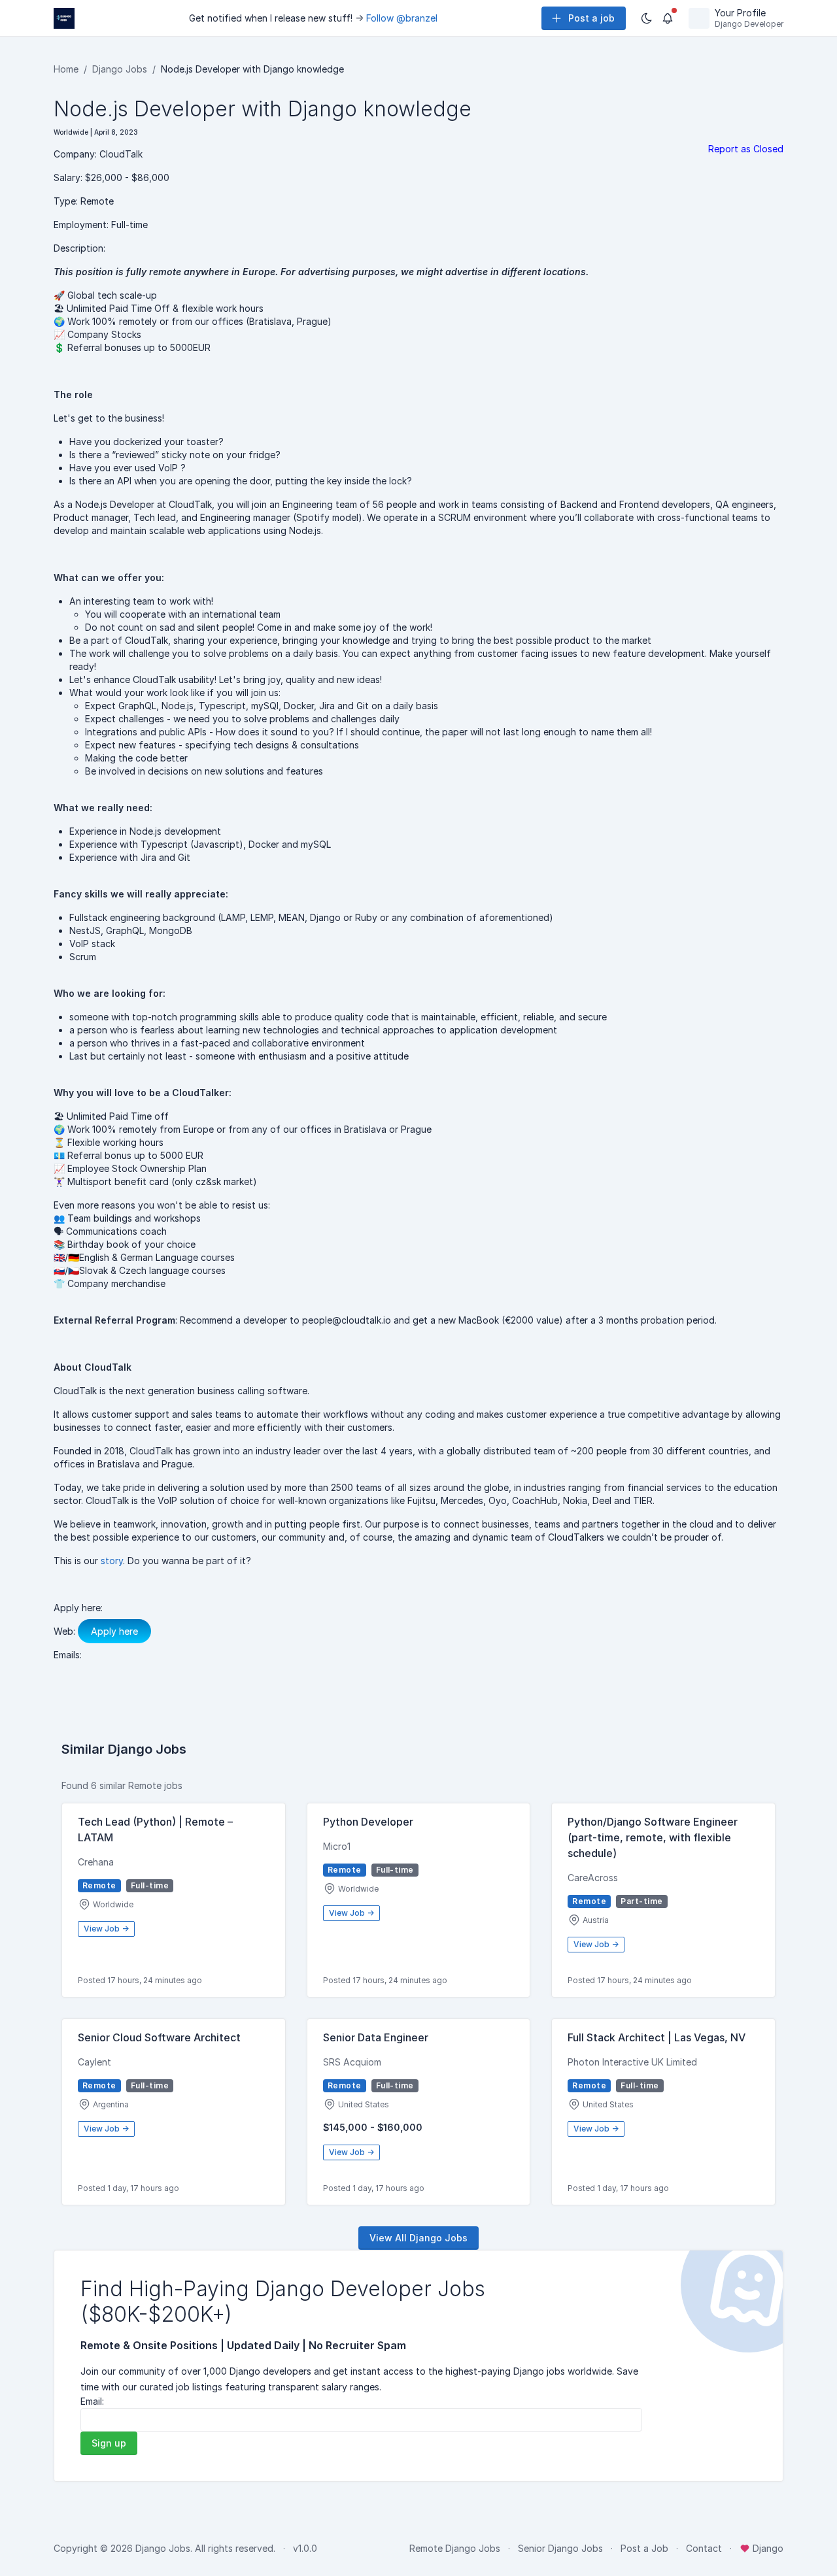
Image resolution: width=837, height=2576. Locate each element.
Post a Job (644, 2548)
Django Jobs (120, 69)
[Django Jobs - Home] (64, 18)
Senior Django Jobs (560, 2548)
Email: (92, 2401)
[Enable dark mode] (647, 18)
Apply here (114, 1631)
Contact (704, 2548)
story (112, 1561)
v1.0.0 (305, 2548)
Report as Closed (746, 149)
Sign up (109, 2443)
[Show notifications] (668, 18)
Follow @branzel (402, 18)
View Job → (106, 1929)
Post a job (591, 18)
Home (66, 69)
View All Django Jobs (418, 2238)
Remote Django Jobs (455, 2548)
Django (767, 2548)
